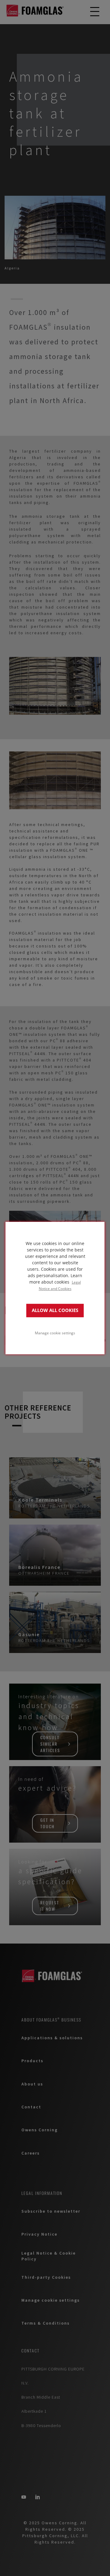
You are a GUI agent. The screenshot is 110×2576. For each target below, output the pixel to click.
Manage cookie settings (55, 1333)
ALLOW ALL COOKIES (55, 1310)
